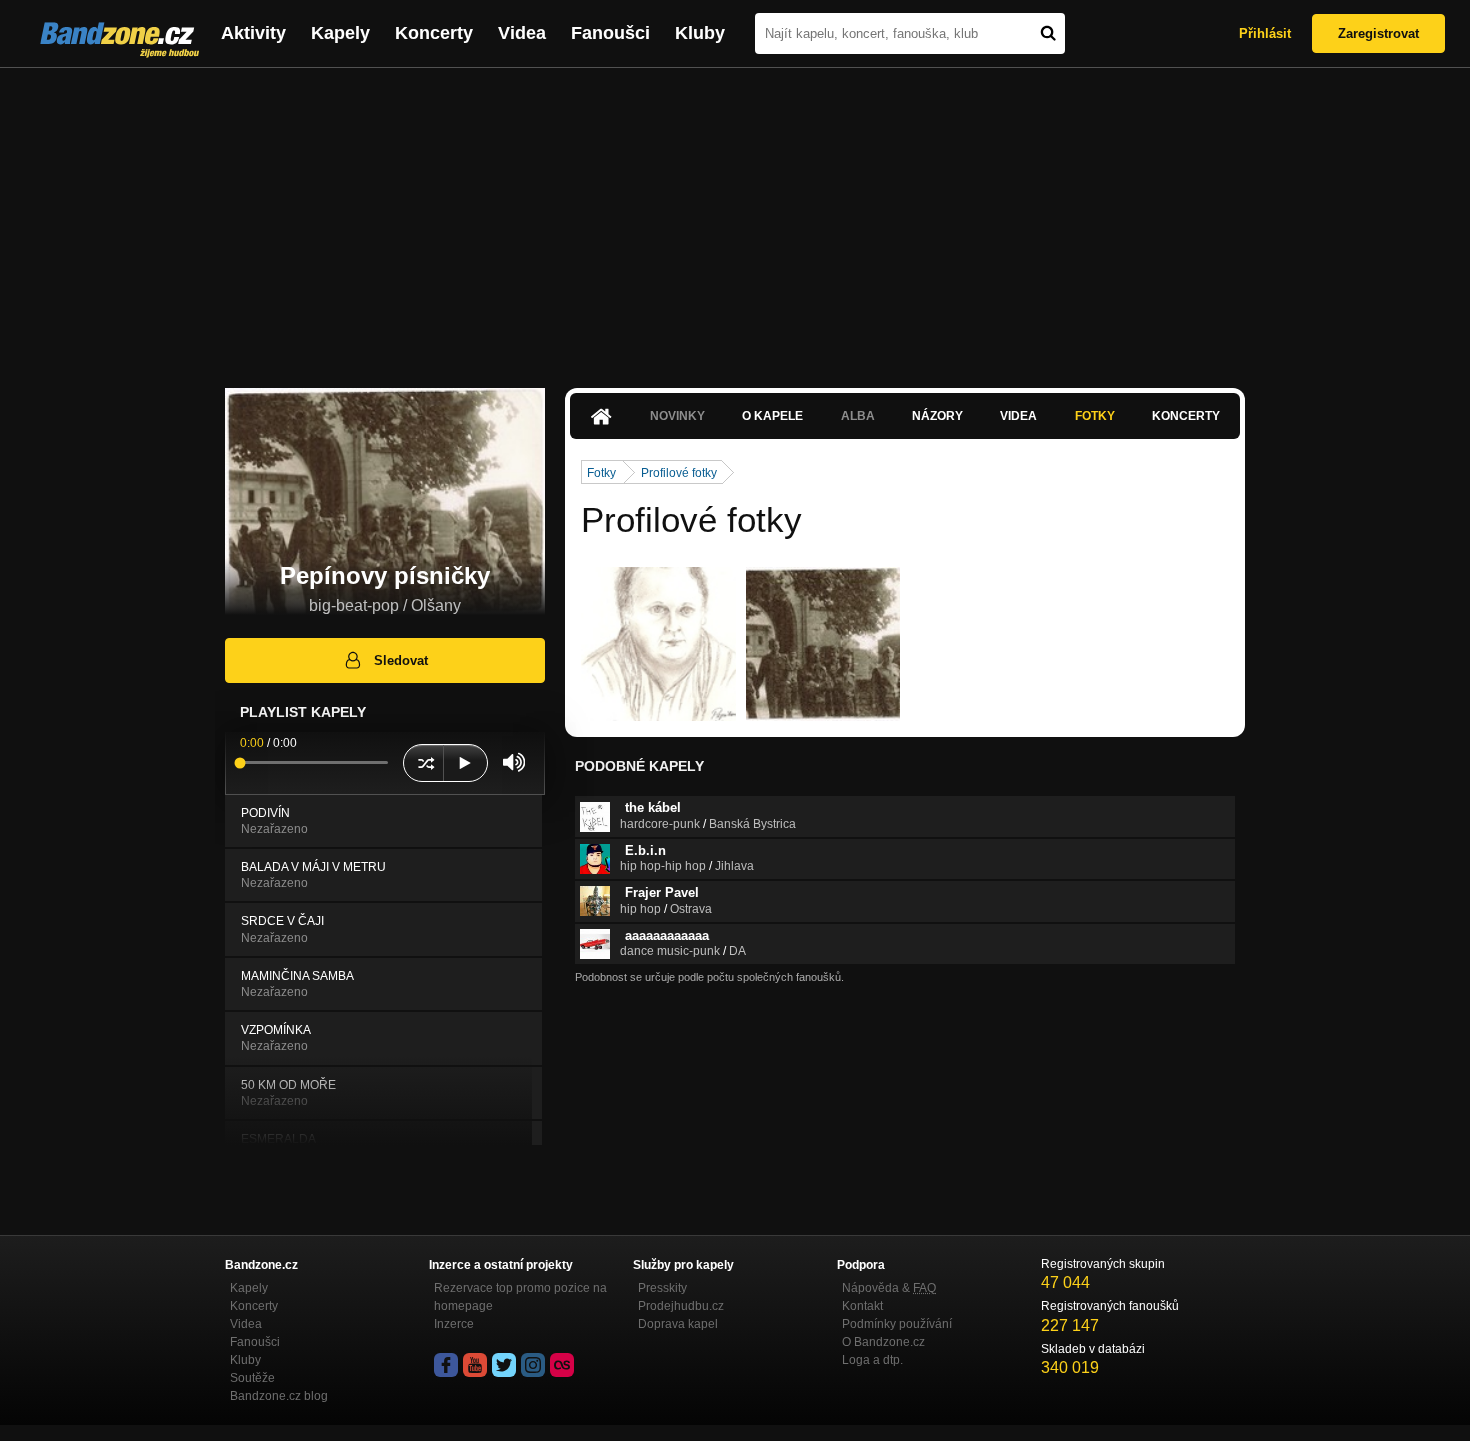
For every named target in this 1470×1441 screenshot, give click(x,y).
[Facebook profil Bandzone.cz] (446, 1365)
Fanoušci (610, 33)
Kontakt (862, 1306)
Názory (937, 416)
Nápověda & (889, 1288)
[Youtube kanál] (475, 1365)
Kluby (700, 33)
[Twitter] (504, 1365)
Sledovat (401, 660)
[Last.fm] (562, 1365)
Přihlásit (1265, 33)
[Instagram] (533, 1365)
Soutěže (252, 1378)
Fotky (1095, 416)
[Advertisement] (735, 218)
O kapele (772, 416)
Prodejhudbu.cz (681, 1306)
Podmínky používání (897, 1324)
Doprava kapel (678, 1324)
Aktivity (253, 33)
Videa (522, 33)
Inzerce (454, 1324)
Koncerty (434, 33)
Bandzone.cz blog (279, 1396)
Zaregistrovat (1378, 33)
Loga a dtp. (872, 1360)
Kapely (340, 33)
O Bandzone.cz (883, 1342)
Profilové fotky (679, 473)
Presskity (662, 1288)
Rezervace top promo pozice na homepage (520, 1297)
